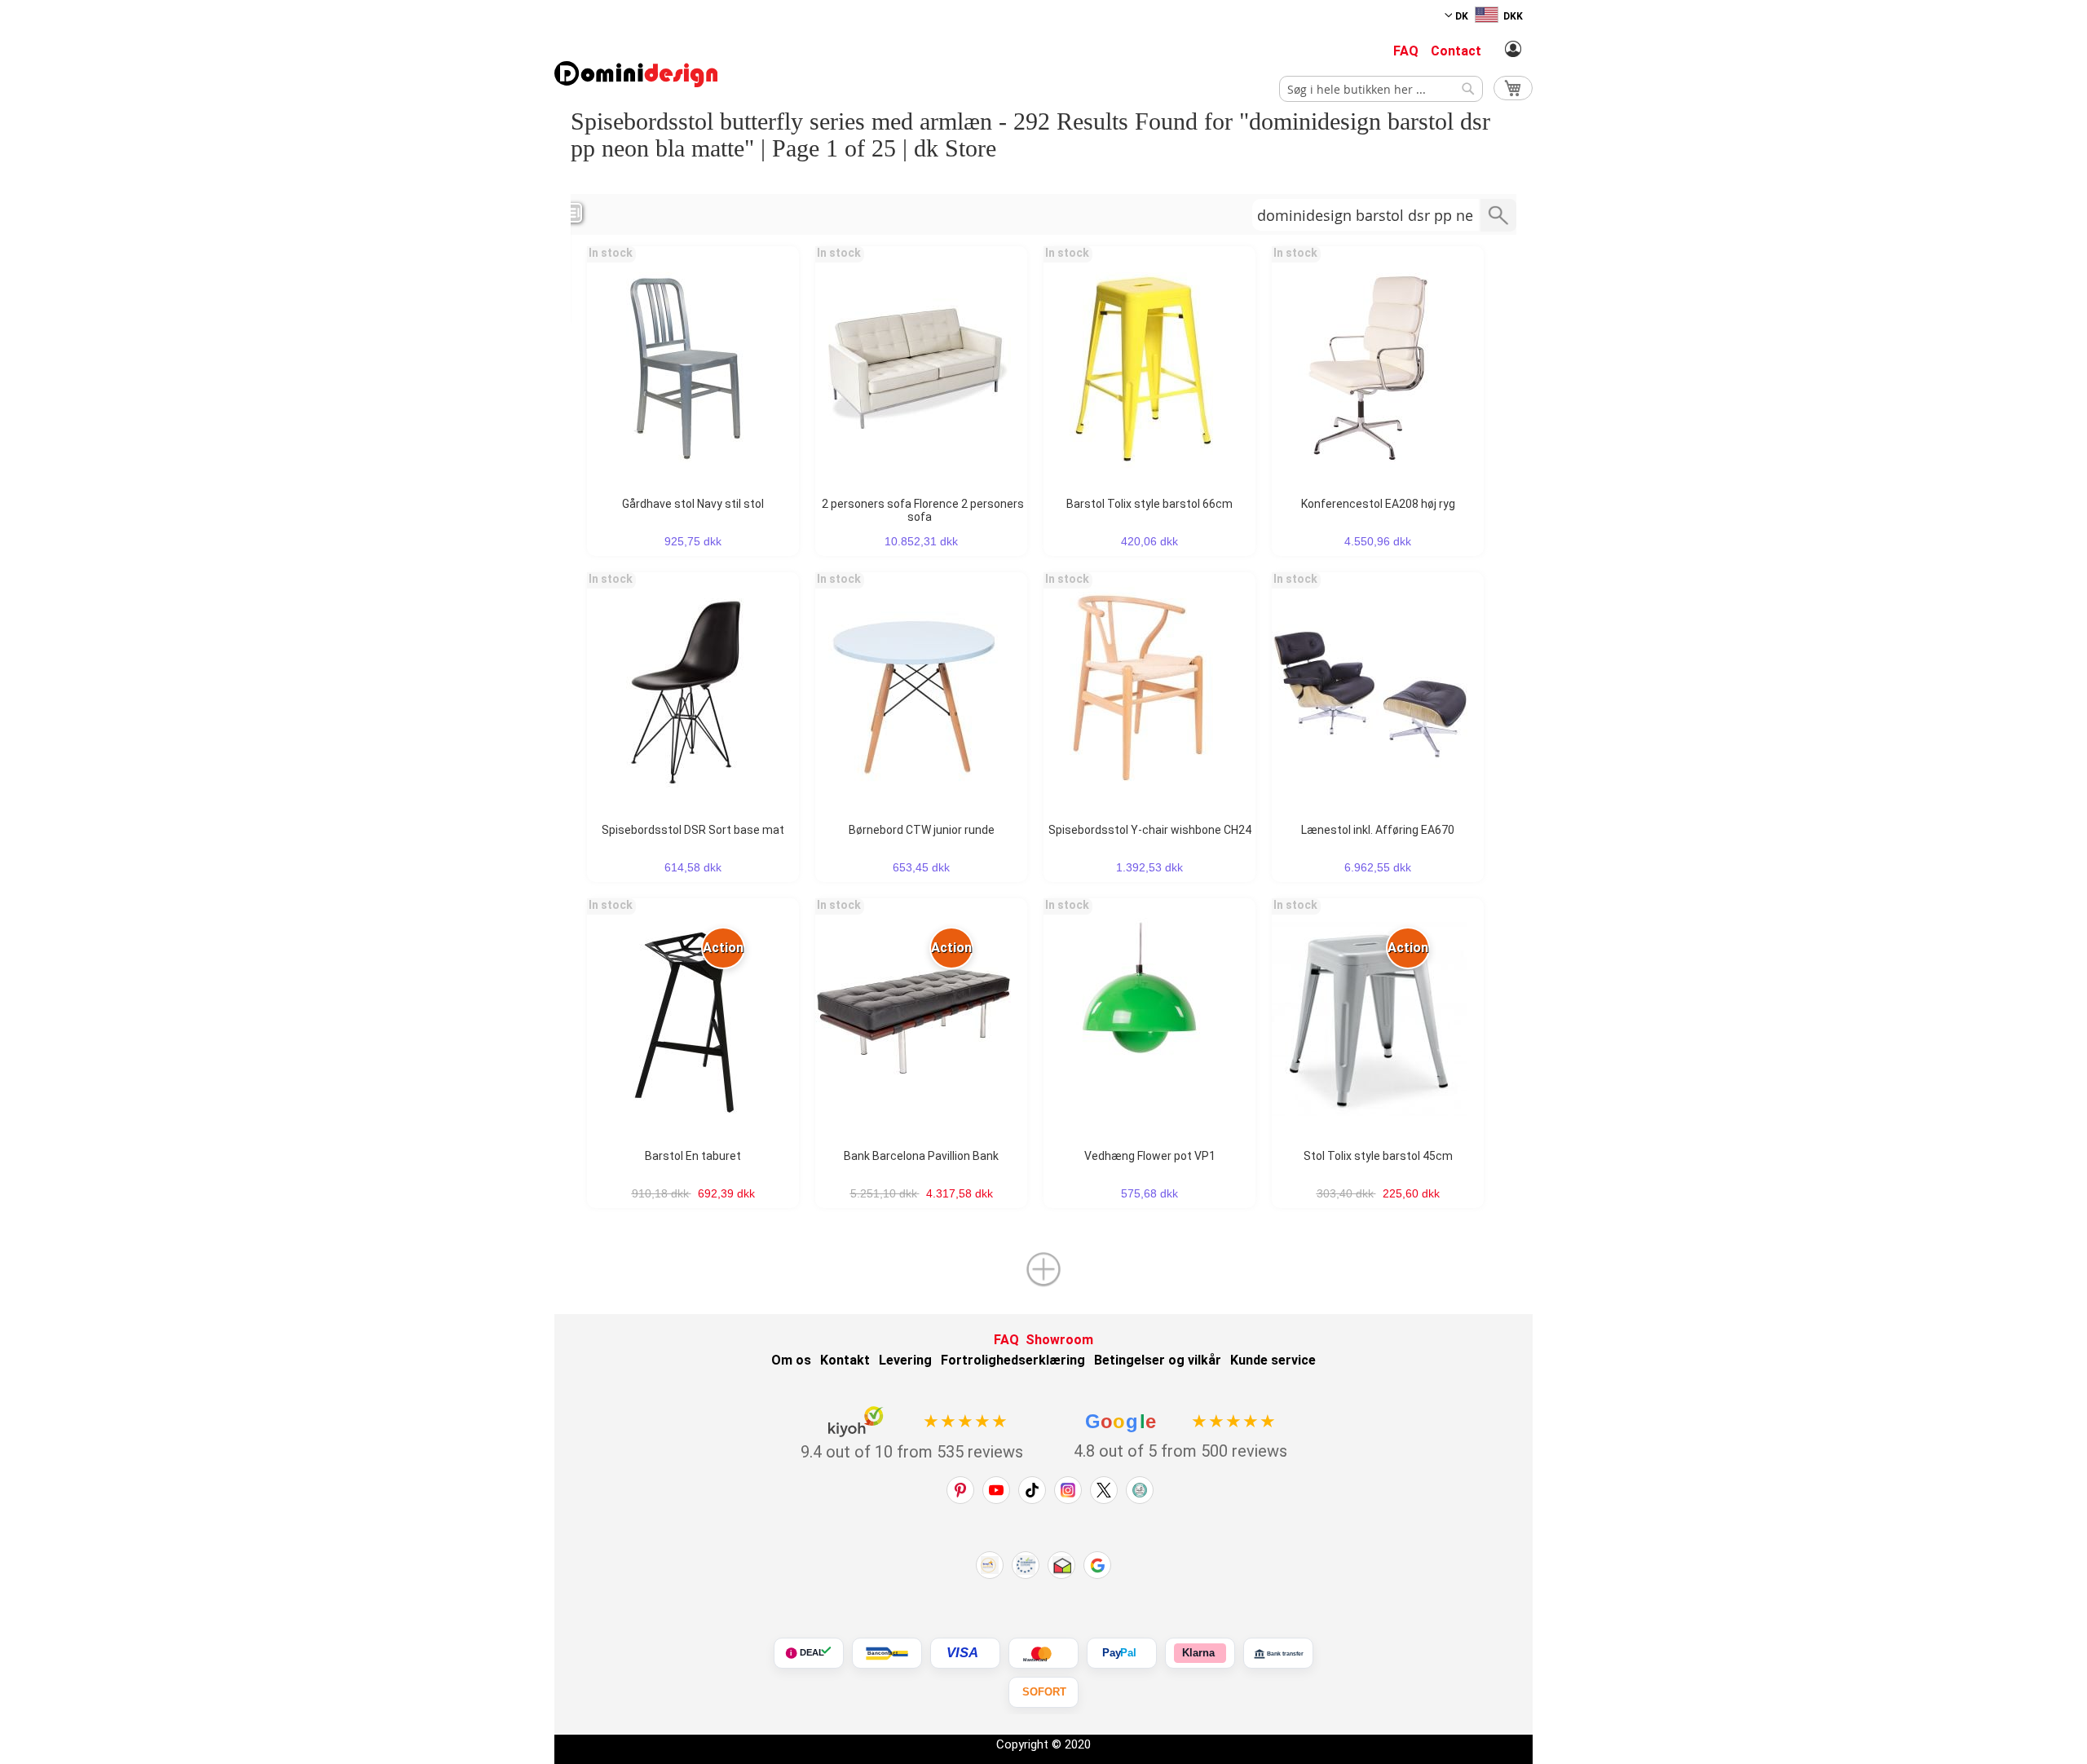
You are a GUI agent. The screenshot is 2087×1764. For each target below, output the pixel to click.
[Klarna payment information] (1200, 1653)
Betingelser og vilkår (1158, 1360)
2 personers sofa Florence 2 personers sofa (923, 510)
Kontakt (845, 1360)
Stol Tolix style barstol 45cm (1378, 1156)
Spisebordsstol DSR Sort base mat (693, 830)
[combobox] (1381, 89)
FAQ (1406, 51)
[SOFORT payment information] (1043, 1692)
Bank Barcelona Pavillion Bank (921, 1156)
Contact (1456, 51)
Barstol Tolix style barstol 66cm (1149, 504)
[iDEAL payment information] (809, 1653)
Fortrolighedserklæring (1013, 1360)
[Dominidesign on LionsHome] (1140, 1490)
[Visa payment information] (965, 1653)
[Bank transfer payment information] (1278, 1653)
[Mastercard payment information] (1043, 1653)
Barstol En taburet (693, 1156)
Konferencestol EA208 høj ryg (1378, 504)
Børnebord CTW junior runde (922, 830)
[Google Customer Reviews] (1097, 1565)
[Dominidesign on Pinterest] (960, 1490)
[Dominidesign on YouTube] (996, 1490)
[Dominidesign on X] (1104, 1490)
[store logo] (636, 74)
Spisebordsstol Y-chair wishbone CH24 (1150, 830)
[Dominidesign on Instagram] (1068, 1490)
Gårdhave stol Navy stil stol (693, 504)
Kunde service (1273, 1360)
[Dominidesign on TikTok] (1032, 1490)
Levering (905, 1360)
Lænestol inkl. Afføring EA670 (1378, 830)
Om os (791, 1360)
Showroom (1059, 1340)
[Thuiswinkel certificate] (1061, 1565)
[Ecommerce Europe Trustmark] (1026, 1565)
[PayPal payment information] (1122, 1653)
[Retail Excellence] (990, 1565)
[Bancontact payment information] (887, 1653)
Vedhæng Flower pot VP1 (1150, 1156)
